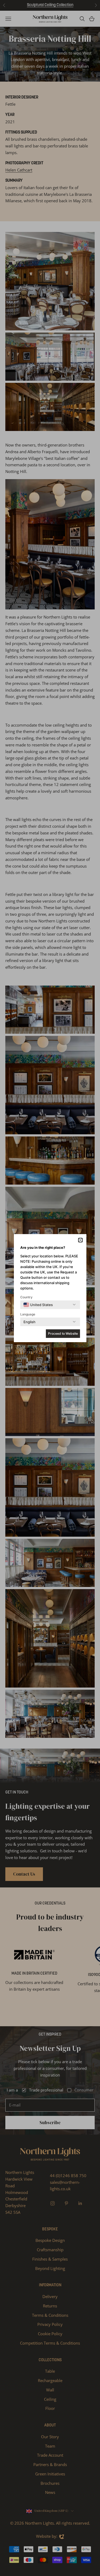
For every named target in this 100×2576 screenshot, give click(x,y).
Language (28, 1314)
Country (26, 1297)
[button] (80, 1240)
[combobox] (38, 1305)
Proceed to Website (63, 1333)
